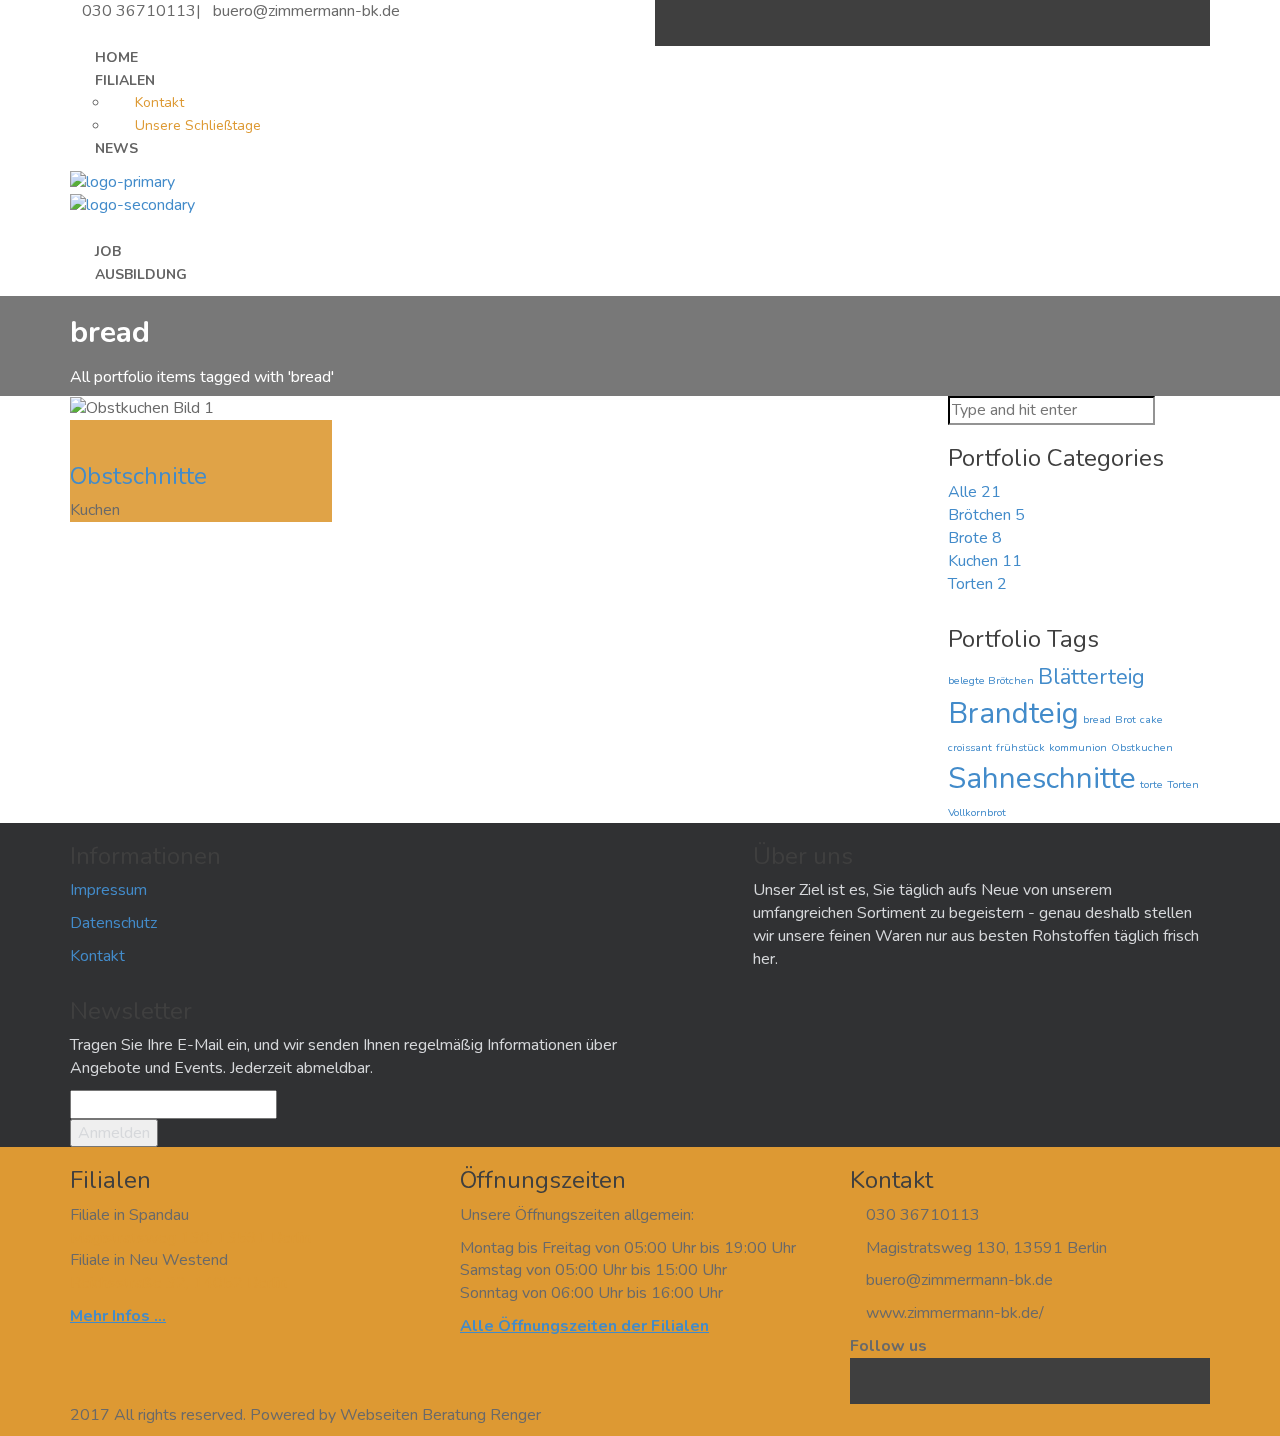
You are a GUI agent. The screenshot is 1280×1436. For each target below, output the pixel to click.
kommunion (1078, 747)
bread (1097, 719)
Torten (1183, 784)
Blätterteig (1091, 677)
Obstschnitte (138, 476)
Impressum (108, 890)
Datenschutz (113, 923)
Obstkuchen (1142, 747)
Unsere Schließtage (198, 125)
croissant (970, 747)
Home (116, 57)
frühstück (1020, 747)
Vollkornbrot (977, 812)
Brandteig (1013, 713)
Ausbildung (141, 274)
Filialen (125, 80)
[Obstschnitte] (76, 431)
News (116, 148)
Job (108, 251)
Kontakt (159, 102)
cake (1151, 719)
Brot (1125, 719)
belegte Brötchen (991, 680)
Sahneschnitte (1042, 778)
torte (1151, 784)
